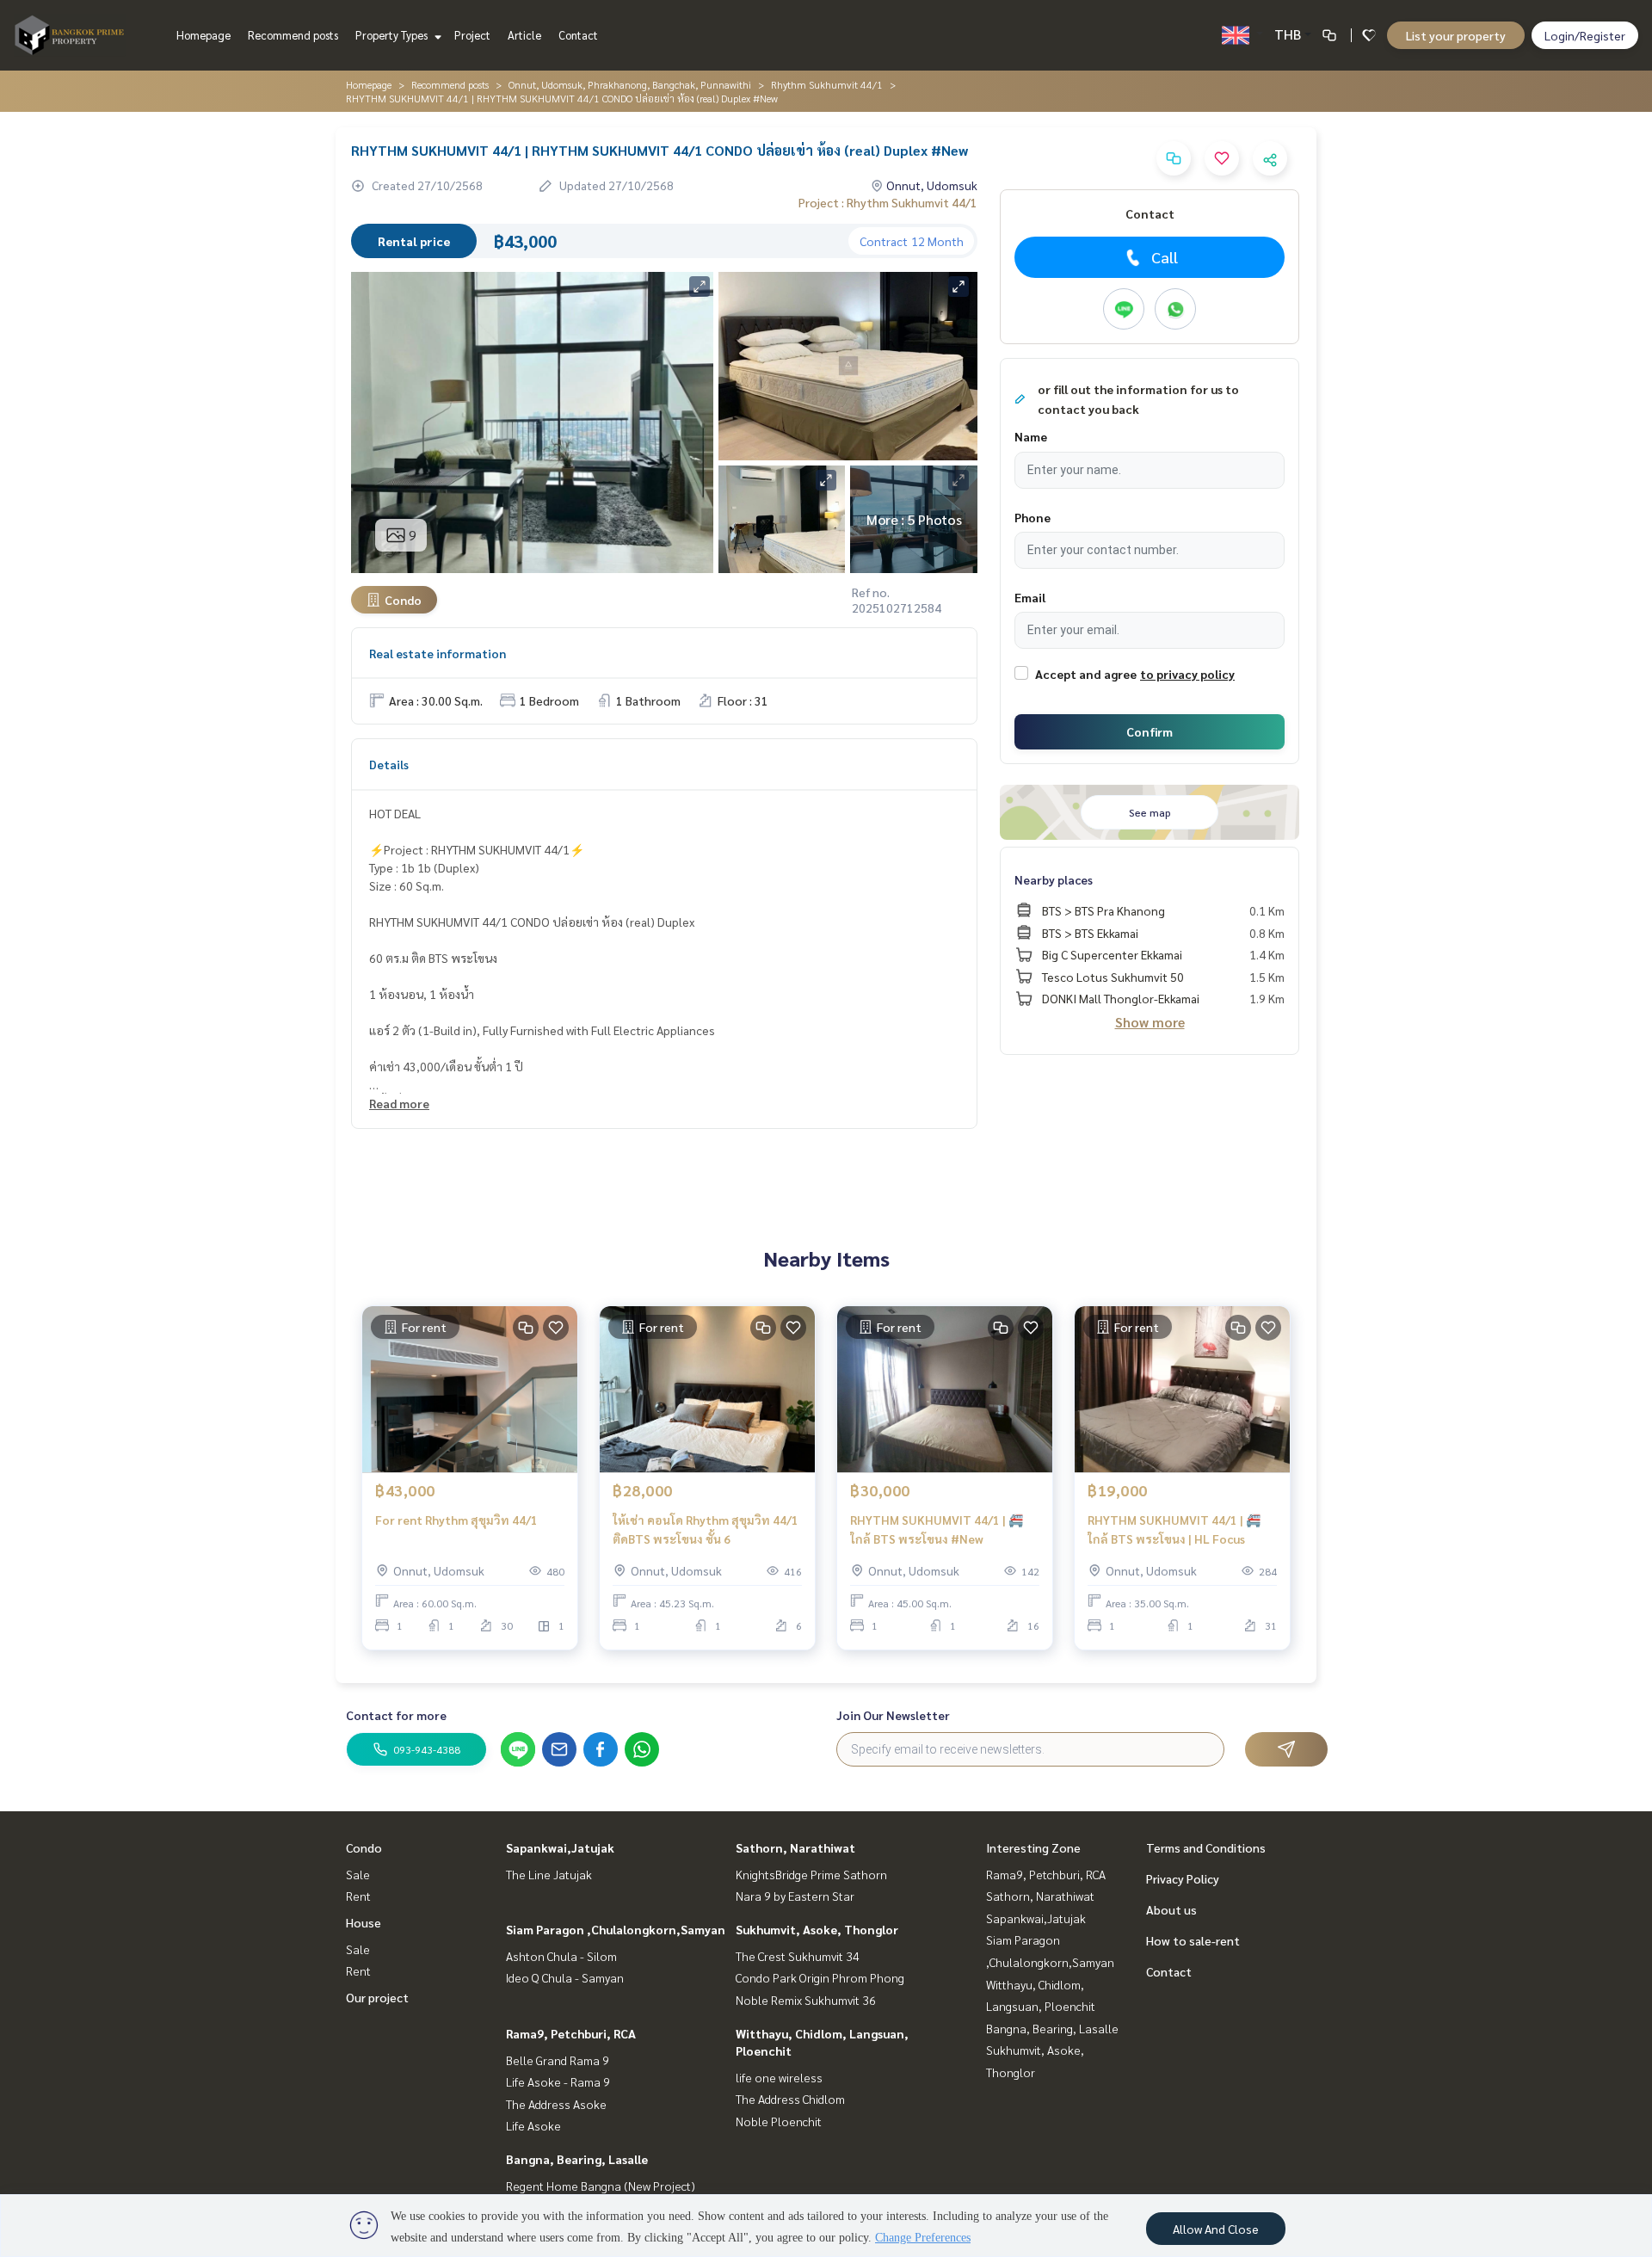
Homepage (203, 35)
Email (1030, 597)
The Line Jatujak (549, 1874)
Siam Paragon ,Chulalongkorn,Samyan (616, 1929)
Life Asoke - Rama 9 (558, 2081)
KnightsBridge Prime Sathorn (811, 1874)
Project (472, 35)
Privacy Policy (1183, 1878)
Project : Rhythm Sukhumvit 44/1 (888, 202)
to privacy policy (1187, 674)
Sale (358, 1874)
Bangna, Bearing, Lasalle (577, 2159)
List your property (1456, 35)
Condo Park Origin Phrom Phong (820, 1977)
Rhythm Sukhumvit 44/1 (827, 84)
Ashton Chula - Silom (561, 1956)
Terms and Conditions (1206, 1847)
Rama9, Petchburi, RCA (571, 2033)
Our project (377, 1997)
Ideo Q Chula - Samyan (565, 1977)
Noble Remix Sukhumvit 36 (806, 2000)
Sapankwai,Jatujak (560, 1847)
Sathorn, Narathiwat (795, 1847)
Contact (578, 35)
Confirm (1150, 731)
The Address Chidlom (790, 2099)
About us (1171, 1909)
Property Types (393, 35)
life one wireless (779, 2077)
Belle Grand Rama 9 (558, 2060)
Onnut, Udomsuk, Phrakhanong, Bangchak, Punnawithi (630, 84)
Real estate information (438, 653)
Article (524, 35)
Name (1031, 436)
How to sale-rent (1193, 1940)
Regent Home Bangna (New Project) (601, 2186)
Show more (1150, 1022)
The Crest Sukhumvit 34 (798, 1956)
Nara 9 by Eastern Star (795, 1896)
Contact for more (396, 1715)
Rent (358, 1896)
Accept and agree (1086, 674)
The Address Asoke (556, 2104)
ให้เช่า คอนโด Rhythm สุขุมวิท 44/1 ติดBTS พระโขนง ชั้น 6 (706, 1529)
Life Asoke (533, 2125)
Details (389, 764)
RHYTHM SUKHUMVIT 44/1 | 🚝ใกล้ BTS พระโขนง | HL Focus (1174, 1529)
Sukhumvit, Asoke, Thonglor (817, 1929)
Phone (1032, 517)
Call (1165, 257)
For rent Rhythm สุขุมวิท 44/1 (456, 1520)
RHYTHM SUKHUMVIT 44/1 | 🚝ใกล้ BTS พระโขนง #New (937, 1529)
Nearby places (1054, 879)
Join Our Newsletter (893, 1715)
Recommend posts (293, 35)
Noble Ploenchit (779, 2121)
